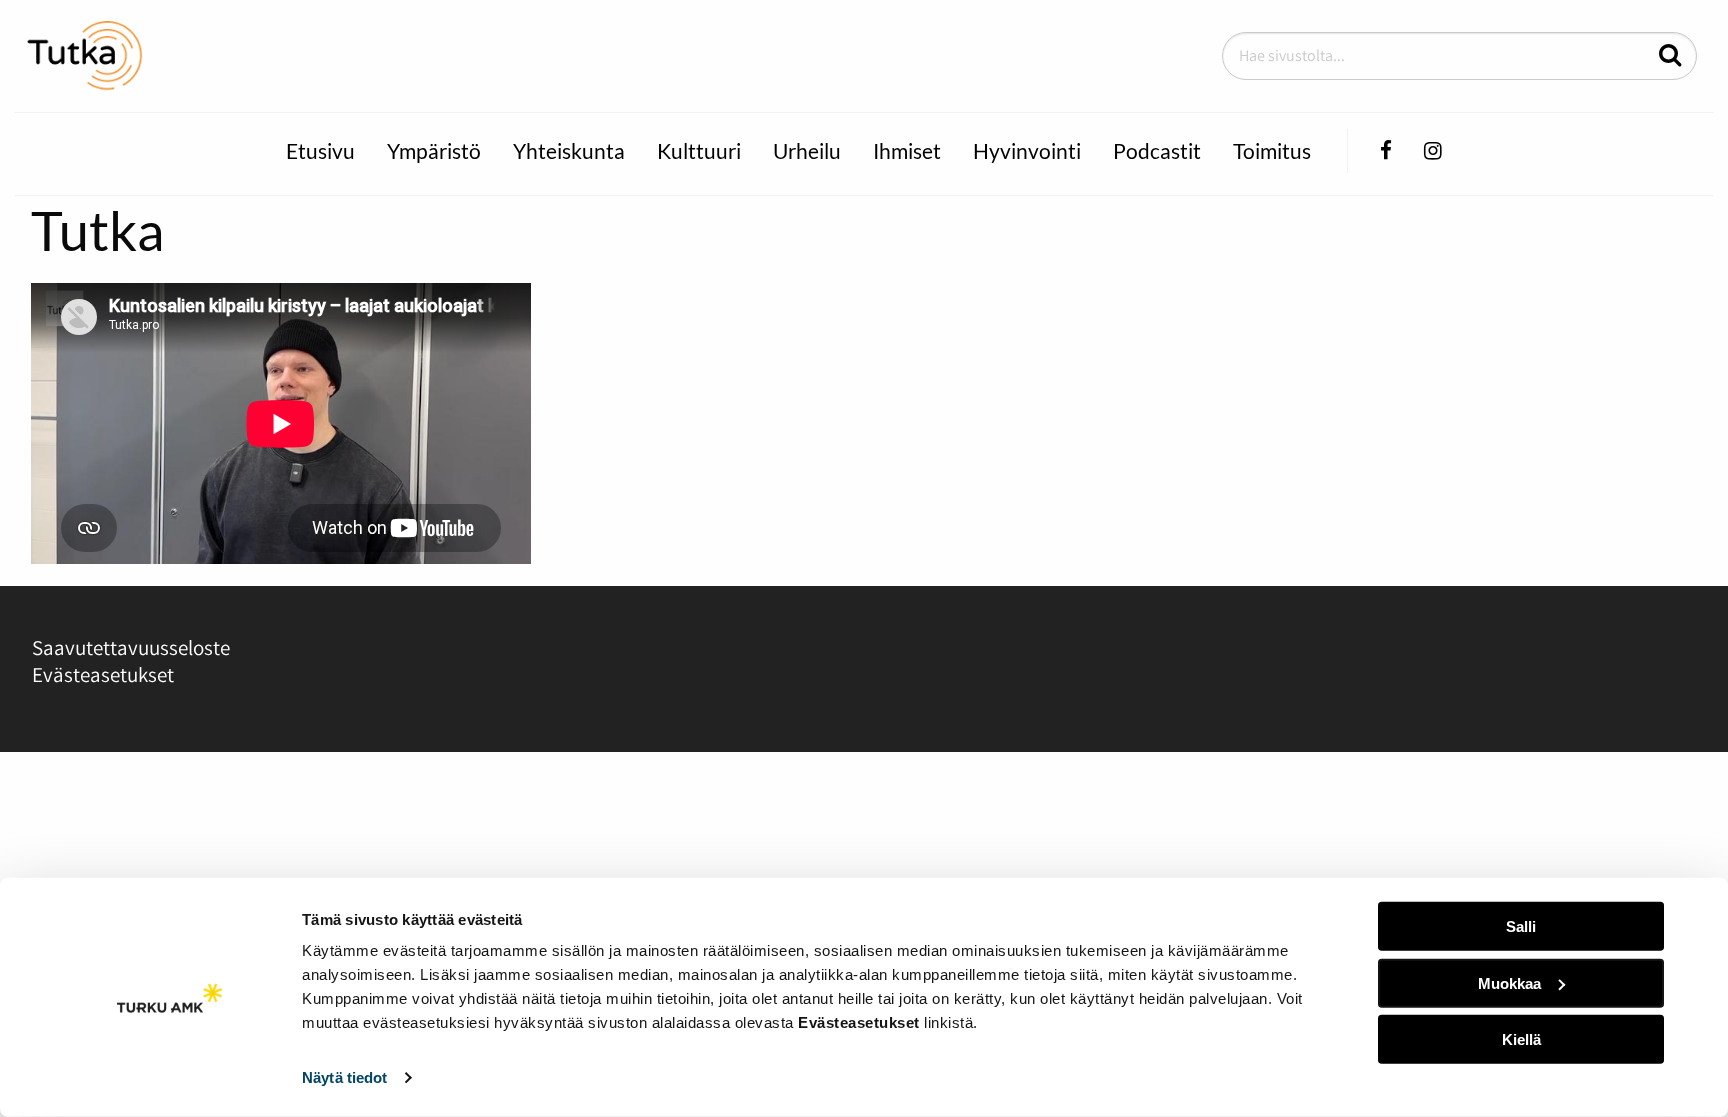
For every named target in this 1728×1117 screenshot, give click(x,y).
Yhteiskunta (569, 150)
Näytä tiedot (344, 1077)
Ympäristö (434, 150)
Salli (1521, 926)
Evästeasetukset (103, 674)
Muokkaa (1509, 982)
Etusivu (320, 150)
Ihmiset (907, 150)
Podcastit (1157, 150)
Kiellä (1521, 1039)
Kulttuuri (699, 150)
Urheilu (807, 150)
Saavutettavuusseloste (131, 647)
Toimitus (1272, 150)
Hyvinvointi (1027, 150)
